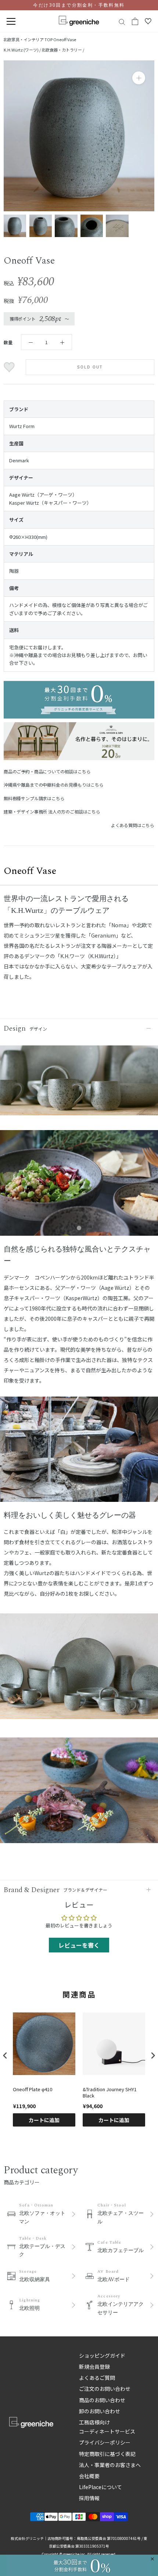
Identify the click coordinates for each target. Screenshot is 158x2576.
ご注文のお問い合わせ (105, 2389)
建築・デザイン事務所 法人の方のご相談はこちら (52, 811)
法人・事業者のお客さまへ (110, 2465)
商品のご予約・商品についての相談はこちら (47, 771)
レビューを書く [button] (79, 1945)
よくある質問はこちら (133, 825)
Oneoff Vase (65, 39)
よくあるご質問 (97, 2378)
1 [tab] (79, 1228)
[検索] (122, 22)
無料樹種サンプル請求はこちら (34, 798)
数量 (8, 342)
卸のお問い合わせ (100, 2411)
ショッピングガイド (102, 2356)
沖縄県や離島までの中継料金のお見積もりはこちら (54, 785)
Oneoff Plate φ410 (33, 2090)
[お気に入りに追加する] (10, 367)
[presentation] (5, 2056)
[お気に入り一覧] (148, 21)
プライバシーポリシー (105, 2442)
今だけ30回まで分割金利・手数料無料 (79, 5)
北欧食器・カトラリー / (63, 50)
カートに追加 (44, 2120)
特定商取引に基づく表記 (107, 2454)
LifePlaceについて (100, 2487)
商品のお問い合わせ (102, 2400)
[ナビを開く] (11, 22)
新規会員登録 (94, 2367)
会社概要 (89, 2476)
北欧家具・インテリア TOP (28, 39)
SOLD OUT (90, 367)
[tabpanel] (79, 1187)
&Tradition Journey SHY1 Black (110, 2093)
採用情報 (89, 2498)
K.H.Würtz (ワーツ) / (23, 50)
